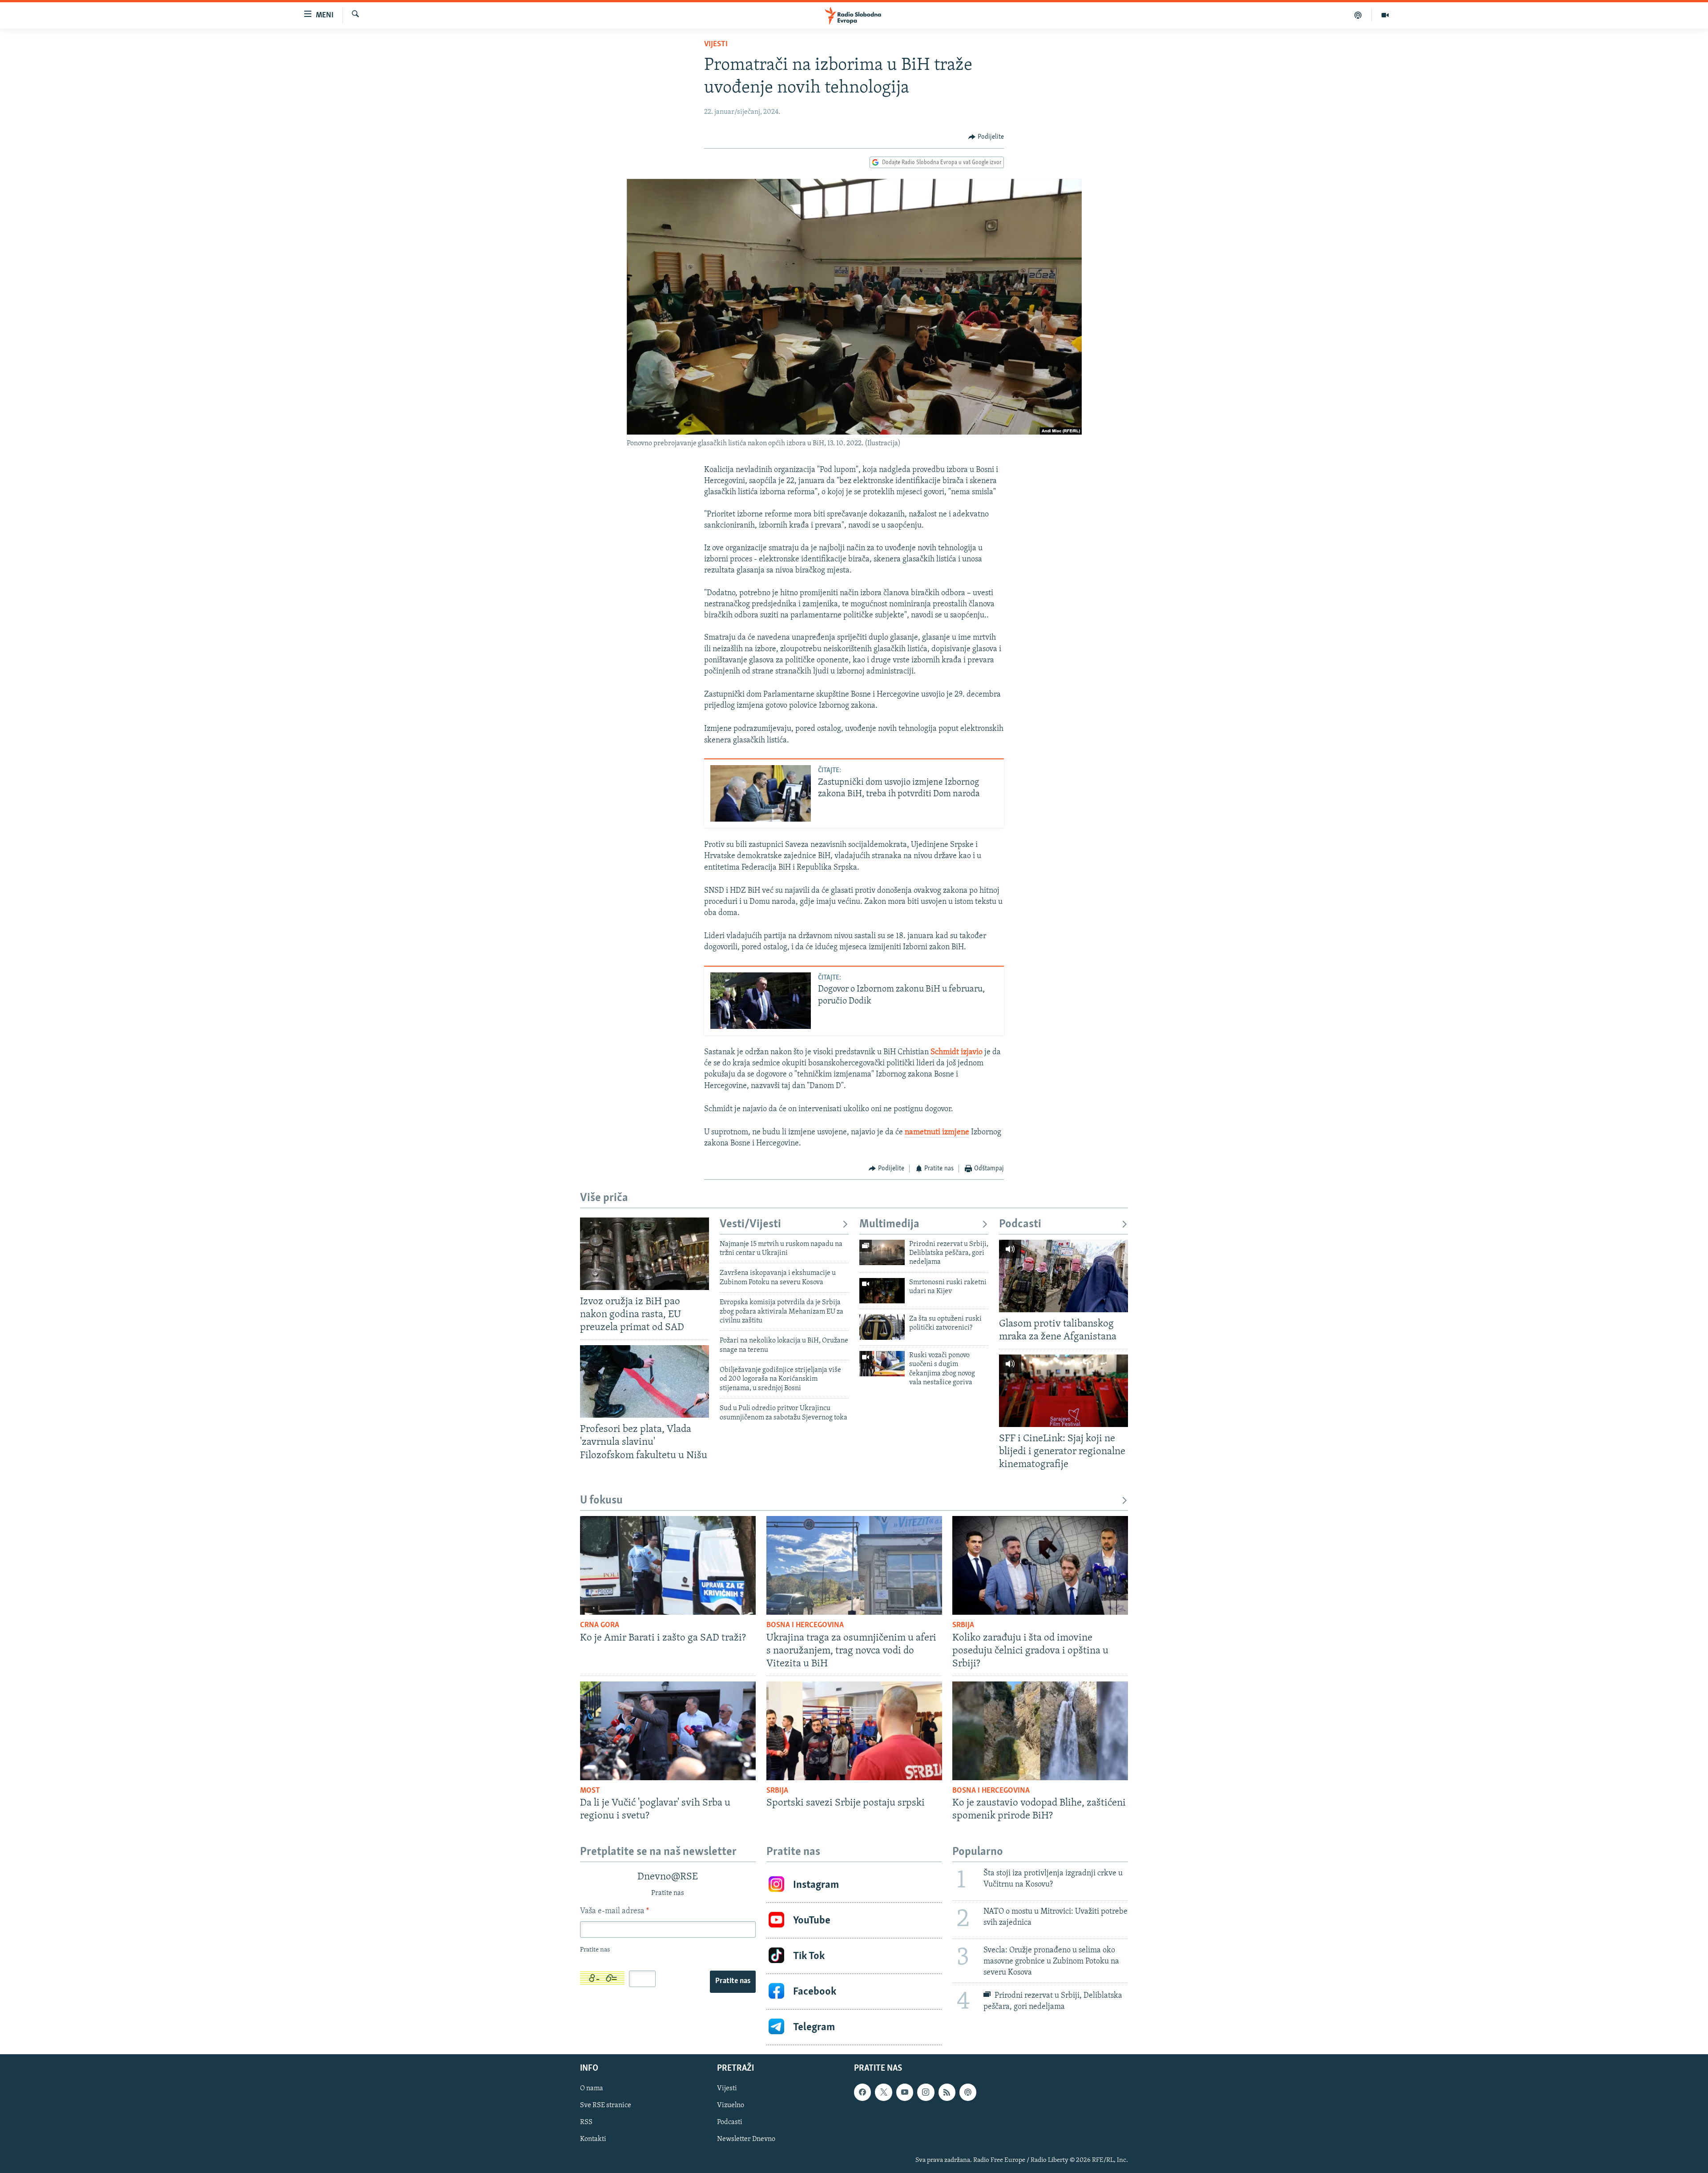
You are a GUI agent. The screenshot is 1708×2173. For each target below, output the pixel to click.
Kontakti (593, 2140)
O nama (592, 2089)
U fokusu (601, 1501)
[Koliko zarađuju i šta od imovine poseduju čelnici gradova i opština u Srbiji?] (1040, 1565)
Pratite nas (733, 1981)
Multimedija (889, 1224)
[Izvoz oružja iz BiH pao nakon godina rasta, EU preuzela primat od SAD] (645, 1254)
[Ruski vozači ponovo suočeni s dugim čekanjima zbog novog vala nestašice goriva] (882, 1364)
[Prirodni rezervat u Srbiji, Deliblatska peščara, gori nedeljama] (882, 1252)
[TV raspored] (968, 2092)
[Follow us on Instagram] (926, 2092)
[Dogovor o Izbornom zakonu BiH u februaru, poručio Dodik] (761, 1001)
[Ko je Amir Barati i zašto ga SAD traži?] (668, 1565)
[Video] (1385, 15)
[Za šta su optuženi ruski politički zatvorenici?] (882, 1327)
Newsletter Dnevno (746, 2140)
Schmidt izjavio (957, 1052)
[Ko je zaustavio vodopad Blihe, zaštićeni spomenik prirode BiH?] (1040, 1731)
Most (590, 1791)
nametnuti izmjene (937, 1133)
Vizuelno (731, 2106)
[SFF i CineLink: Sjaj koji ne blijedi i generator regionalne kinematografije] (1063, 1391)
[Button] (986, 137)
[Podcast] (1358, 15)
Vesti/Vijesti (750, 1224)
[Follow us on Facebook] (862, 2092)
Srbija (963, 1625)
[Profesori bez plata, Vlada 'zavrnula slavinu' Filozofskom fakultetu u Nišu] (645, 1381)
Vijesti (716, 44)
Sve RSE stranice (606, 2106)
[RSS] (947, 2092)
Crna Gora (600, 1625)
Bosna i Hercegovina (805, 1625)
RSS (586, 2123)
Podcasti (1020, 1224)
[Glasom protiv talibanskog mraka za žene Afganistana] (1063, 1276)
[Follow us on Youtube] (905, 2092)
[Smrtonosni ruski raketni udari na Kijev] (882, 1291)
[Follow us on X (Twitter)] (883, 2092)
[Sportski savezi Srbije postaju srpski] (854, 1731)
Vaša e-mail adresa (614, 1911)
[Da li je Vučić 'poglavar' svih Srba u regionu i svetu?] (668, 1731)
